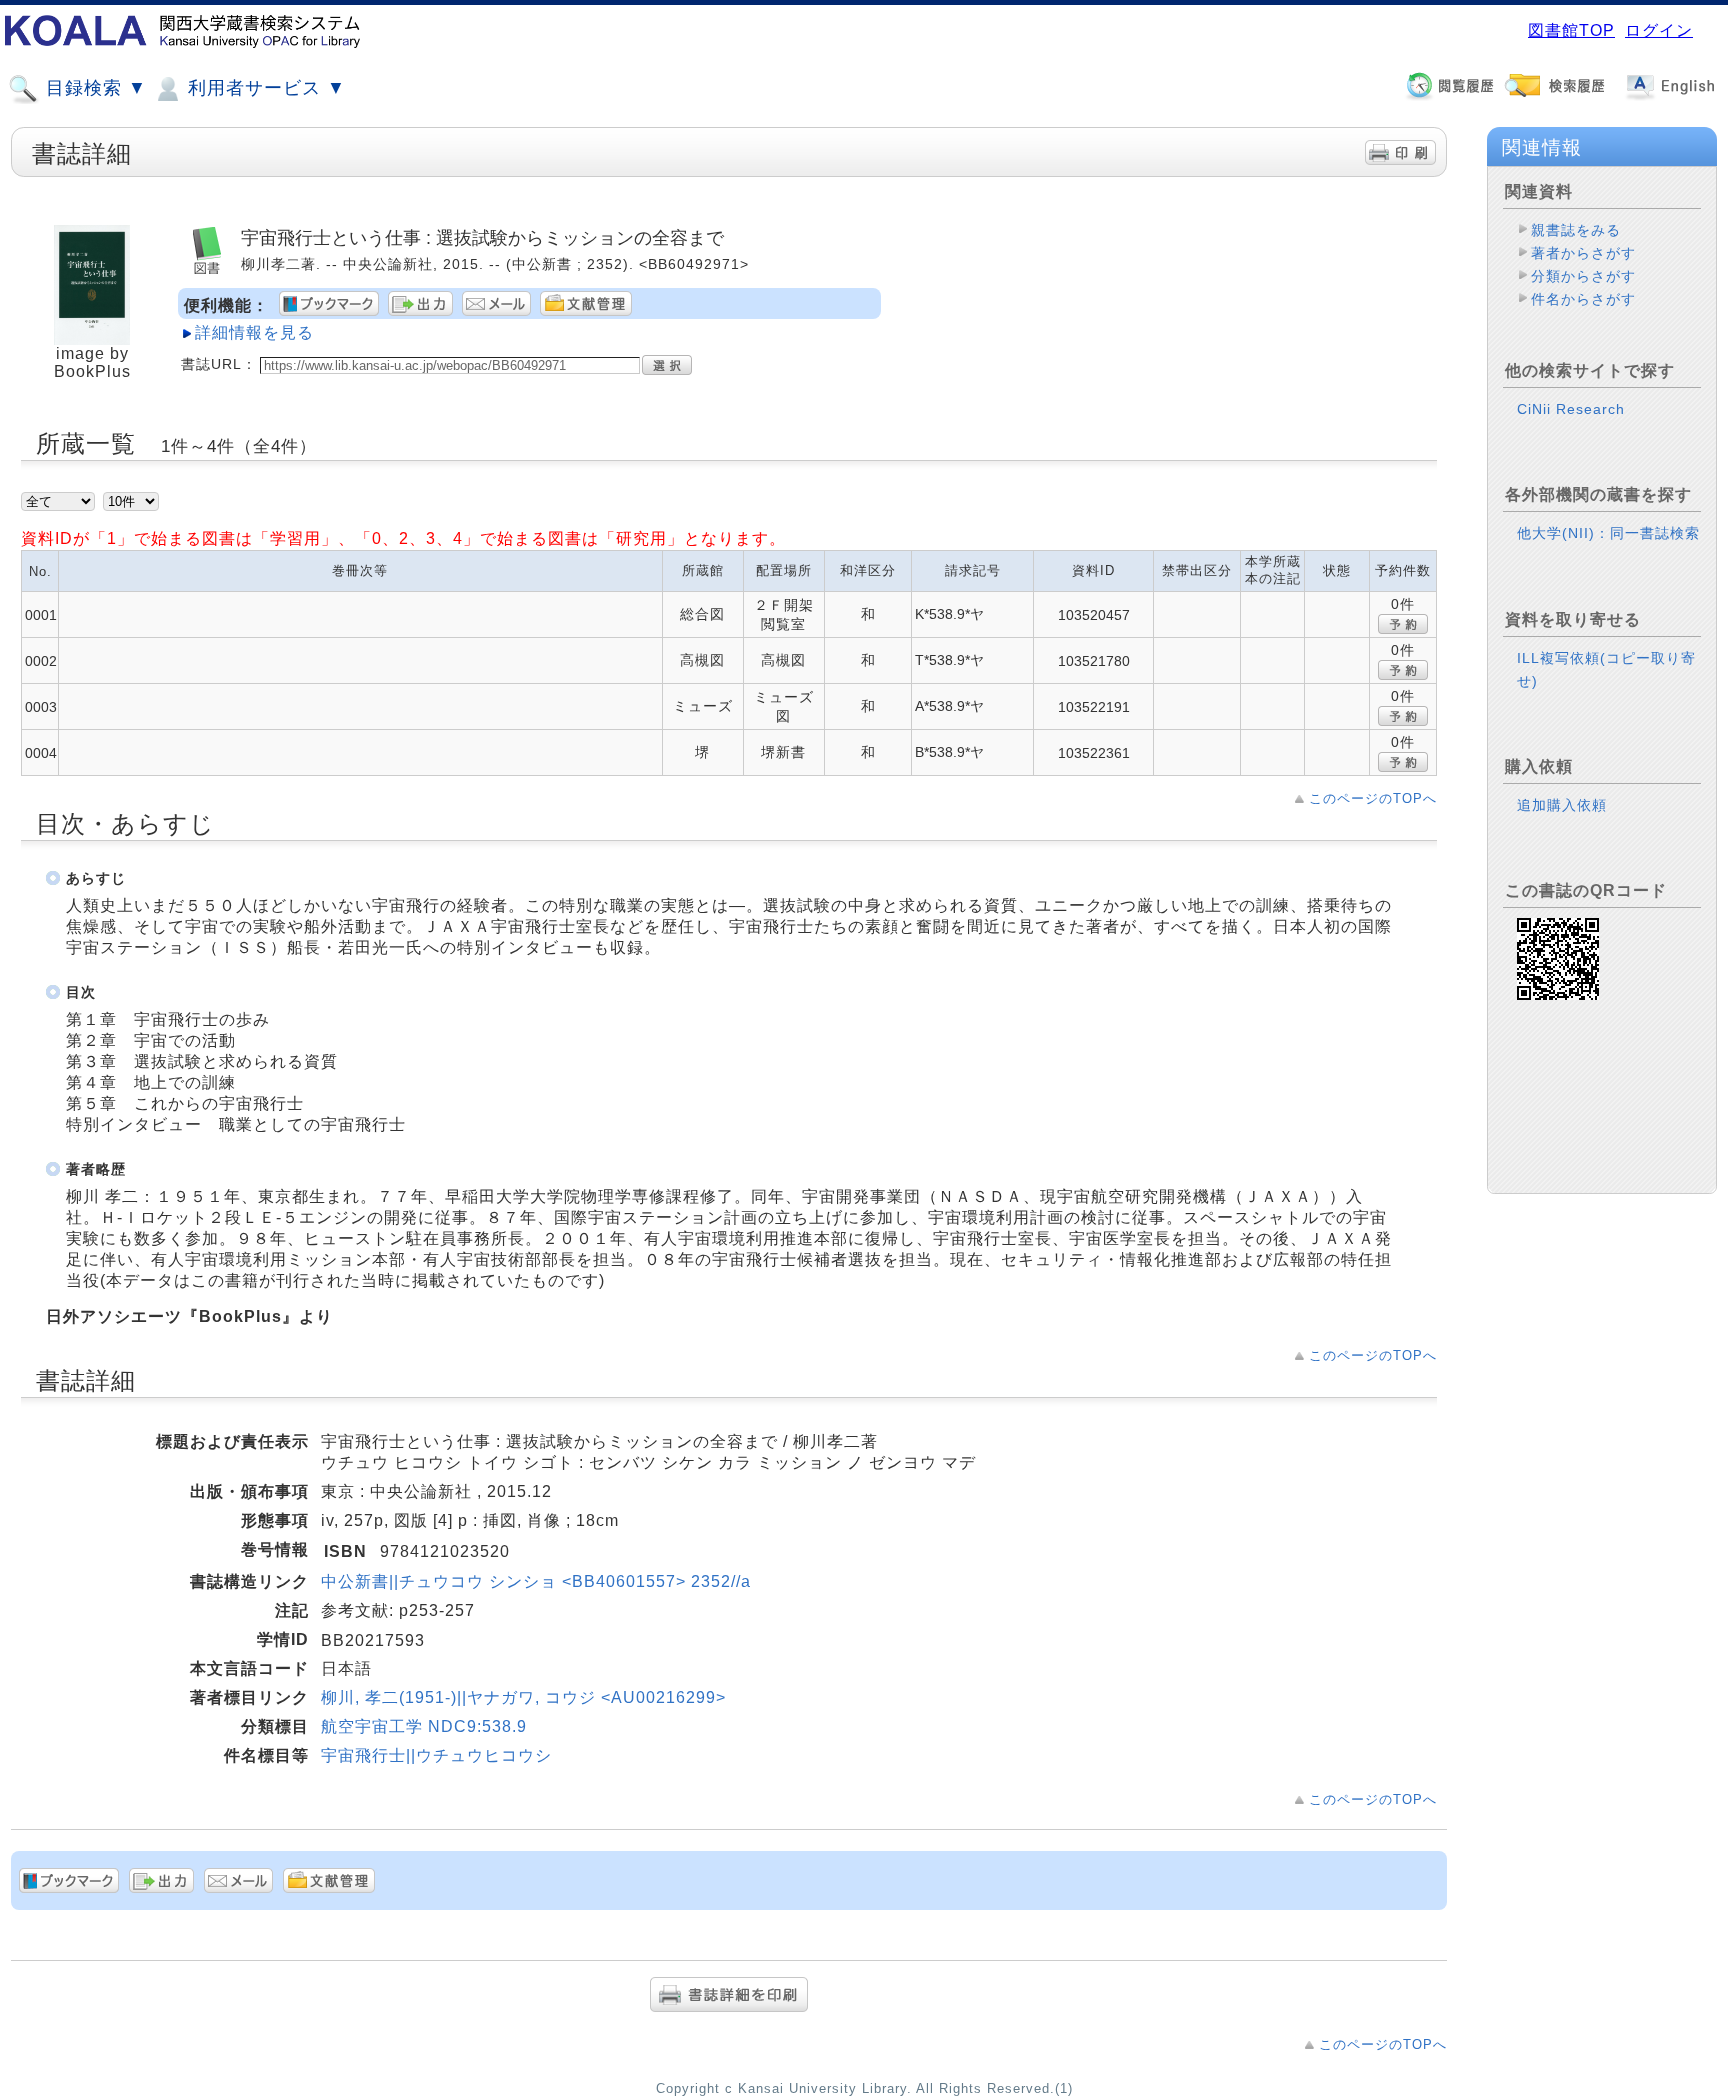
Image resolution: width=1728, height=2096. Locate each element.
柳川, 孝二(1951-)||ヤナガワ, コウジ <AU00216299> (523, 1697)
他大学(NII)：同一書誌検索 (1608, 533)
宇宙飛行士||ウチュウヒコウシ (436, 1755)
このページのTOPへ (1373, 798)
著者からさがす (1583, 253)
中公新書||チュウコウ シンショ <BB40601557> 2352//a (536, 1581)
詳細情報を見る (254, 332)
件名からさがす (1583, 299)
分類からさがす (1583, 276)
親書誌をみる (1576, 230)
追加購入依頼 (1562, 805)
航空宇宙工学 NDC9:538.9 (424, 1726)
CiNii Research (1571, 409)
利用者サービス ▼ (264, 88)
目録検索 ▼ (93, 88)
